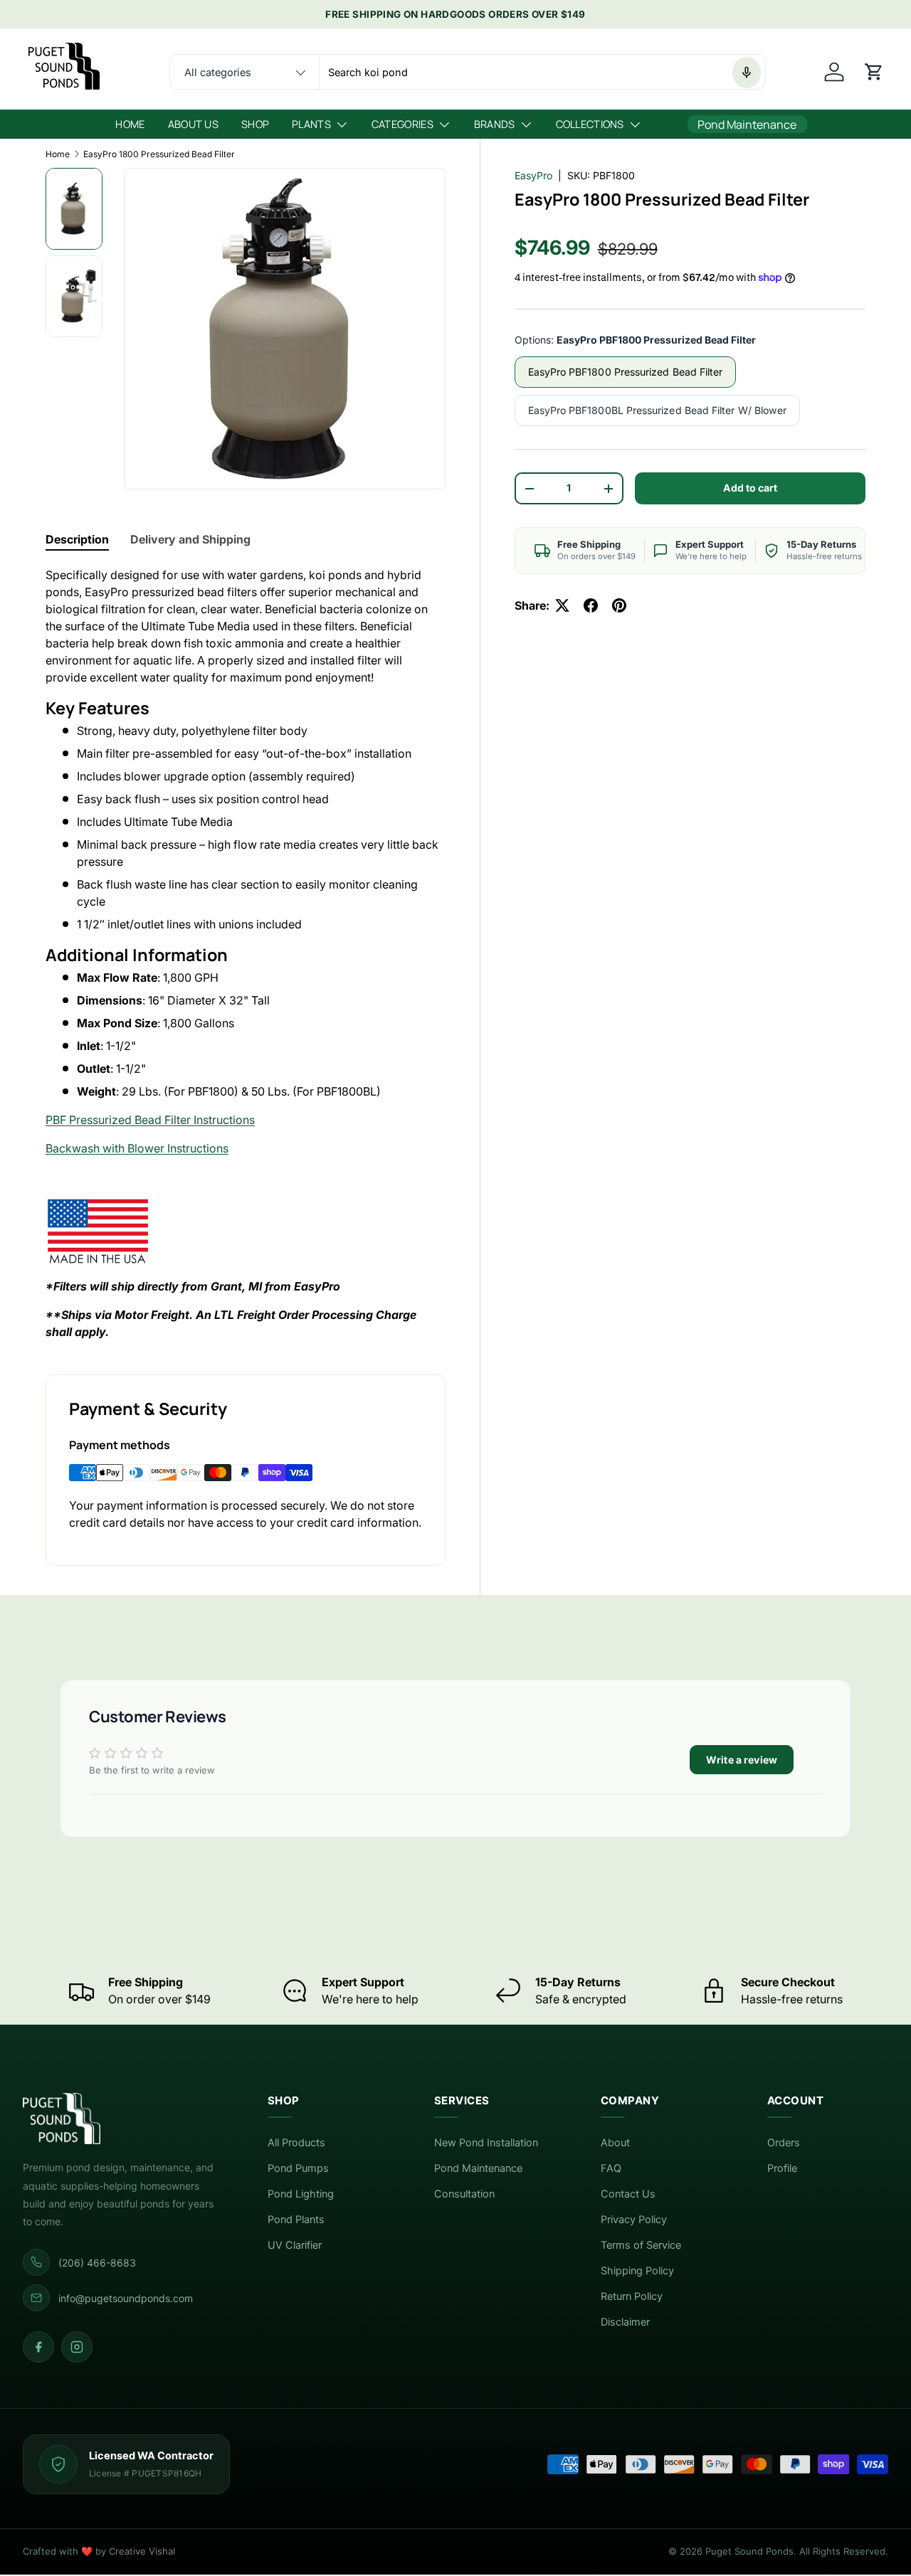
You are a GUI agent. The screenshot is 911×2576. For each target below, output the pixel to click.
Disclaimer (625, 2322)
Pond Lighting (301, 2194)
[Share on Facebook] (591, 605)
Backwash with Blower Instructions (137, 1148)
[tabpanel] (246, 954)
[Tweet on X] (562, 605)
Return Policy (632, 2296)
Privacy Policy (634, 2220)
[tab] (77, 539)
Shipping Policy (637, 2271)
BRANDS (495, 124)
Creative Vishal (142, 2551)
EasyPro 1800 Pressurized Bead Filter (159, 154)
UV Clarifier (295, 2245)
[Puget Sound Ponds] (122, 2119)
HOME (130, 124)
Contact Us (628, 2194)
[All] (245, 73)
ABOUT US (193, 124)
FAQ (611, 2168)
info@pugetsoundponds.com (126, 2298)
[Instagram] (77, 2347)
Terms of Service (641, 2245)
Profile (782, 2168)
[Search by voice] (747, 73)
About (615, 2143)
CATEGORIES (402, 124)
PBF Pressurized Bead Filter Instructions (150, 1120)
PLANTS (311, 124)
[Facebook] (38, 2347)
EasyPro (533, 175)
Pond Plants (296, 2220)
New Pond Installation (486, 2143)
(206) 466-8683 (97, 2263)
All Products (296, 2143)
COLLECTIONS (590, 124)
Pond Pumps (298, 2168)
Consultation (464, 2194)
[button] (874, 72)
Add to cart (750, 488)
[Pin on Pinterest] (619, 605)
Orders (784, 2143)
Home (58, 154)
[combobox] (468, 73)
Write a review (742, 1760)
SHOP (255, 124)
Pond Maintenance (478, 2168)
